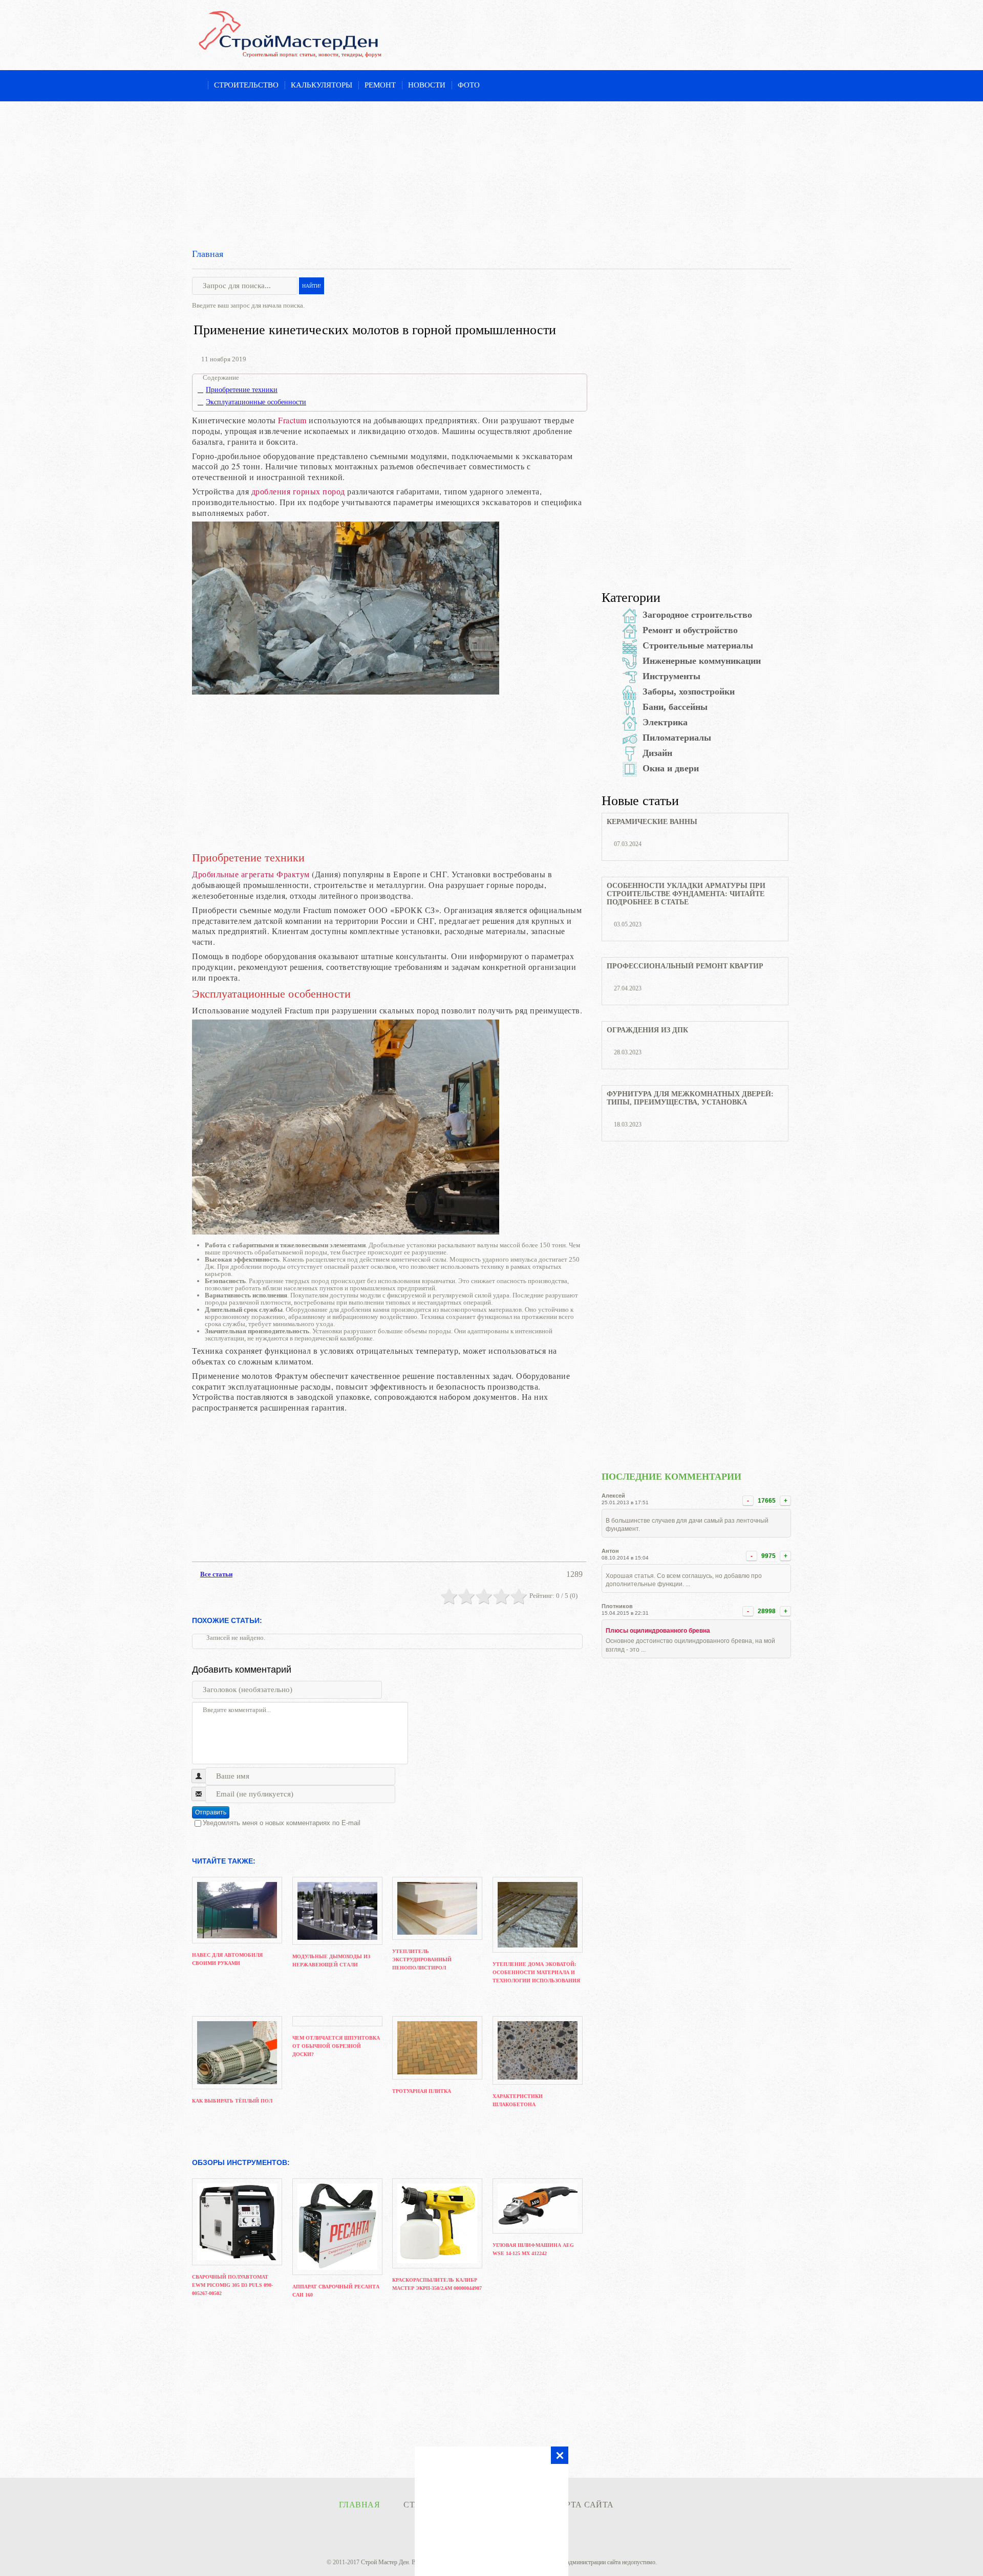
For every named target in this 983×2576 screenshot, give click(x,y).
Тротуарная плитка (422, 2091)
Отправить (211, 1812)
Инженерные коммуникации (702, 661)
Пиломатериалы (677, 738)
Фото (469, 85)
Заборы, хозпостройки (689, 691)
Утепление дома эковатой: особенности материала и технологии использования (536, 1972)
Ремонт (380, 85)
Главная (208, 254)
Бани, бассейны (675, 707)
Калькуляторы (322, 85)
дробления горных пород (298, 491)
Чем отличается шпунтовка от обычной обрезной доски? (336, 2046)
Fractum (292, 420)
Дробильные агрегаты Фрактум (251, 874)
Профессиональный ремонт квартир (685, 966)
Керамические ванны (652, 822)
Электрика (665, 722)
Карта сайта (584, 2505)
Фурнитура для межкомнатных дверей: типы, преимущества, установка (690, 1098)
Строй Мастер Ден (385, 2562)
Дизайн (657, 753)
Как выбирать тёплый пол (232, 2101)
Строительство (246, 85)
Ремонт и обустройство (690, 630)
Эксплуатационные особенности (256, 402)
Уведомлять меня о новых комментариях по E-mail (282, 1823)
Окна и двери (671, 768)
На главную (197, 86)
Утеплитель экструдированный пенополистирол (422, 1960)
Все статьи (216, 1574)
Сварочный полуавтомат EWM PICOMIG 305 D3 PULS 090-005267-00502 (232, 2285)
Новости (427, 85)
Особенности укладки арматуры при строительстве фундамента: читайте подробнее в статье (686, 894)
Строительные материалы (698, 645)
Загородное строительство (697, 615)
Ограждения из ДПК (647, 1030)
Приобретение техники (242, 390)
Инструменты (671, 676)
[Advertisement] (491, 173)
